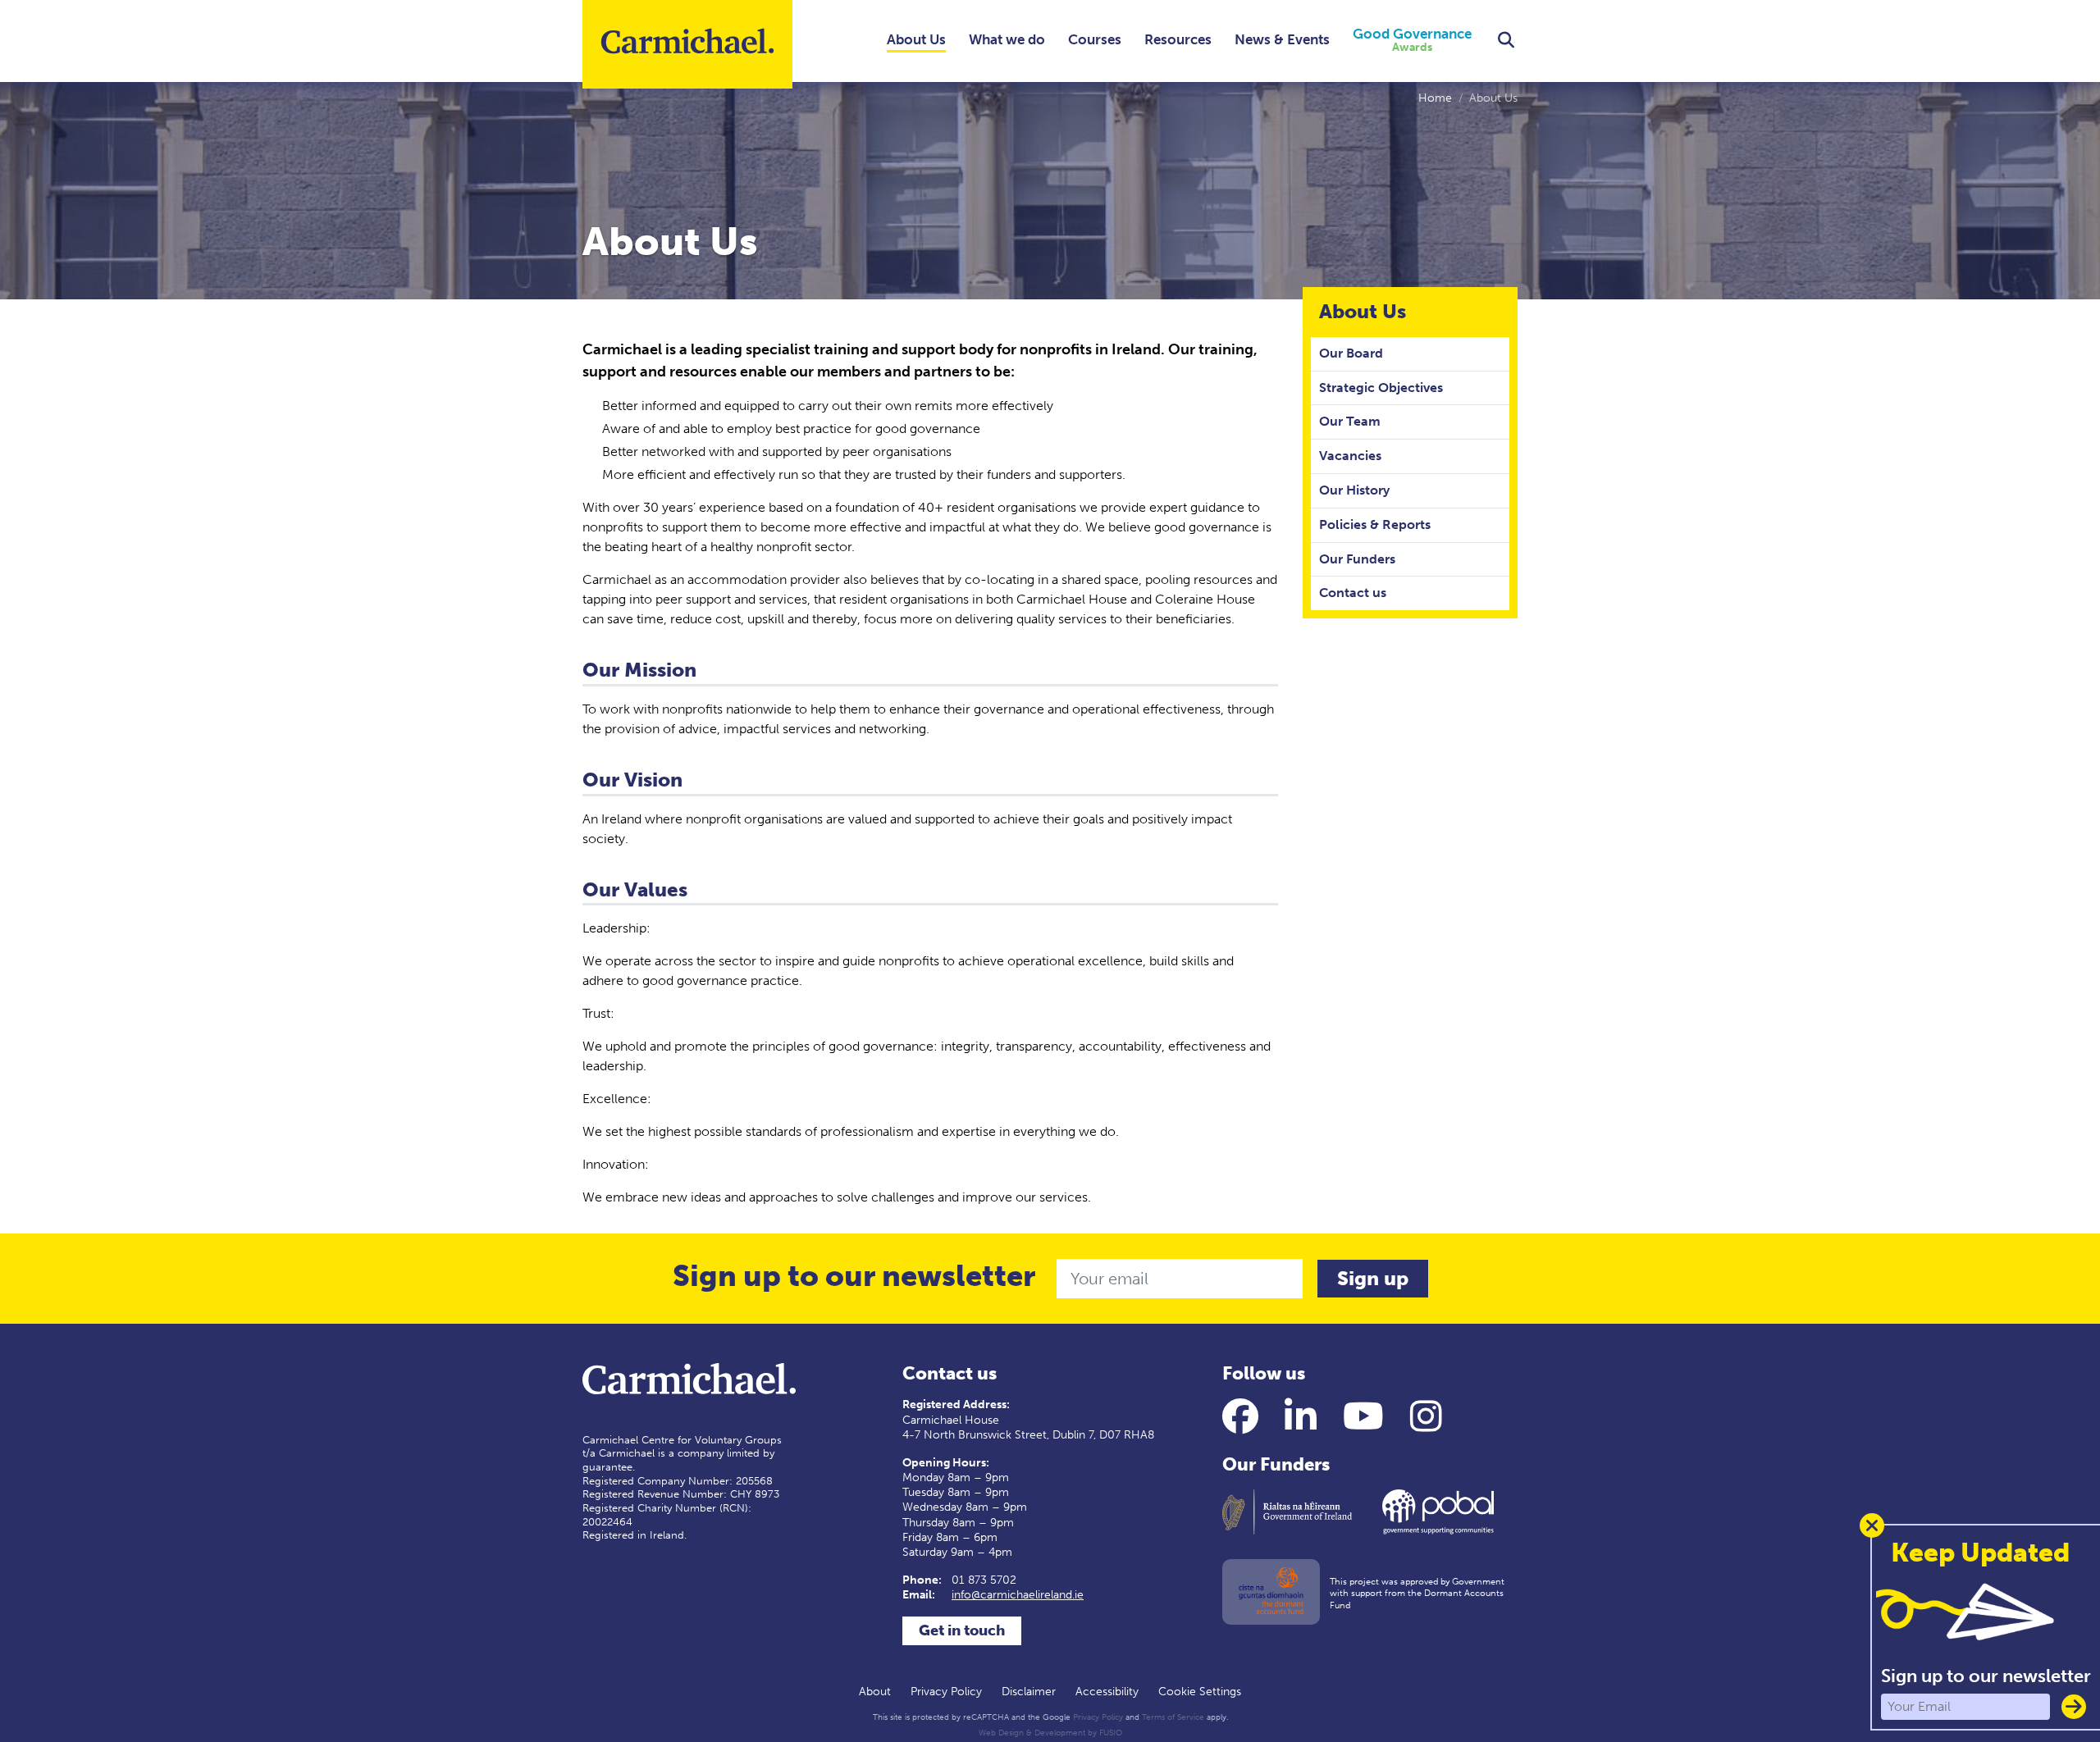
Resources (1178, 39)
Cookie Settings (1200, 1692)
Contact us (1353, 593)
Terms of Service (1173, 1717)
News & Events (1282, 39)
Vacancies (1350, 456)
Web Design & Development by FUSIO (1050, 1733)
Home (1435, 98)
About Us (916, 39)
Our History (1354, 490)
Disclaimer (1029, 1692)
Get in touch (962, 1630)
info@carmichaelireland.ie (1018, 1595)
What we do (1007, 39)
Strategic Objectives (1381, 388)
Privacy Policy (946, 1692)
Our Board (1351, 353)
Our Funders (1357, 559)
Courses (1095, 39)
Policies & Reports (1375, 524)
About (875, 1692)
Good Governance (1412, 41)
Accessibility (1107, 1692)
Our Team (1350, 421)
